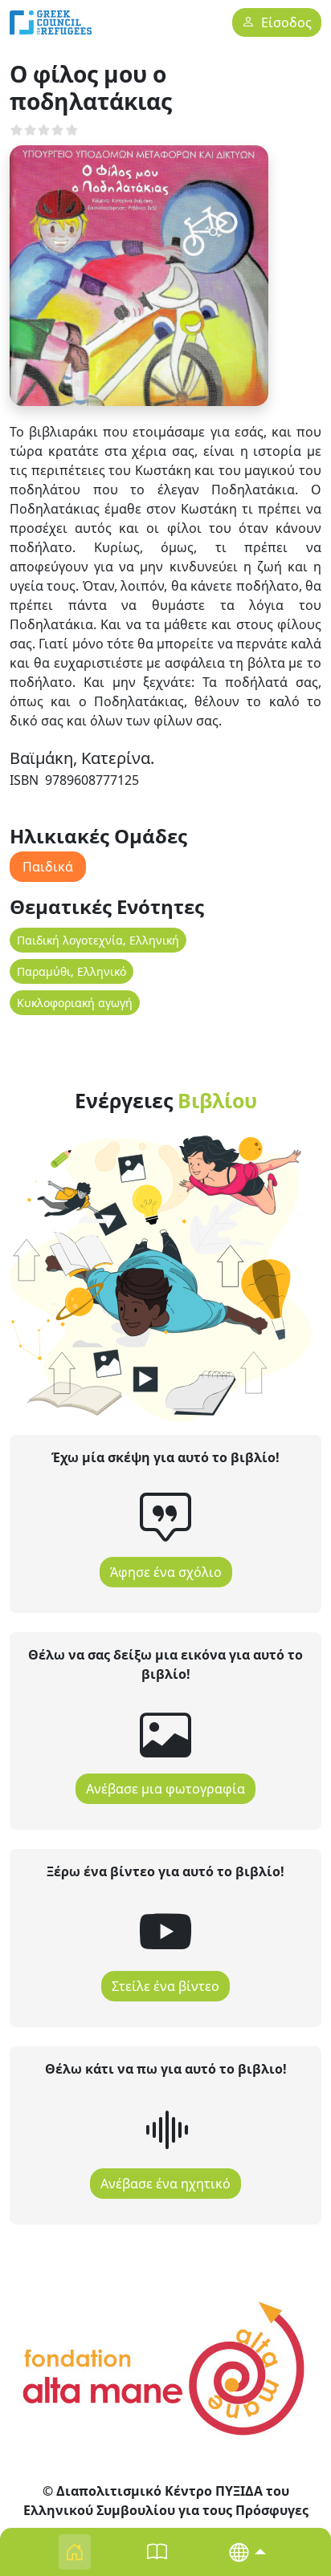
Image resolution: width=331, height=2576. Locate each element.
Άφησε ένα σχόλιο (166, 1572)
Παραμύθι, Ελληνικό (72, 971)
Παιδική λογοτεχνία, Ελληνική (98, 940)
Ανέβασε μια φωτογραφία (165, 1789)
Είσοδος (286, 23)
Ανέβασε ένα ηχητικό (165, 2184)
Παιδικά (48, 867)
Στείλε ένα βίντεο (165, 1986)
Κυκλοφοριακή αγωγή (75, 1003)
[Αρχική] (51, 22)
